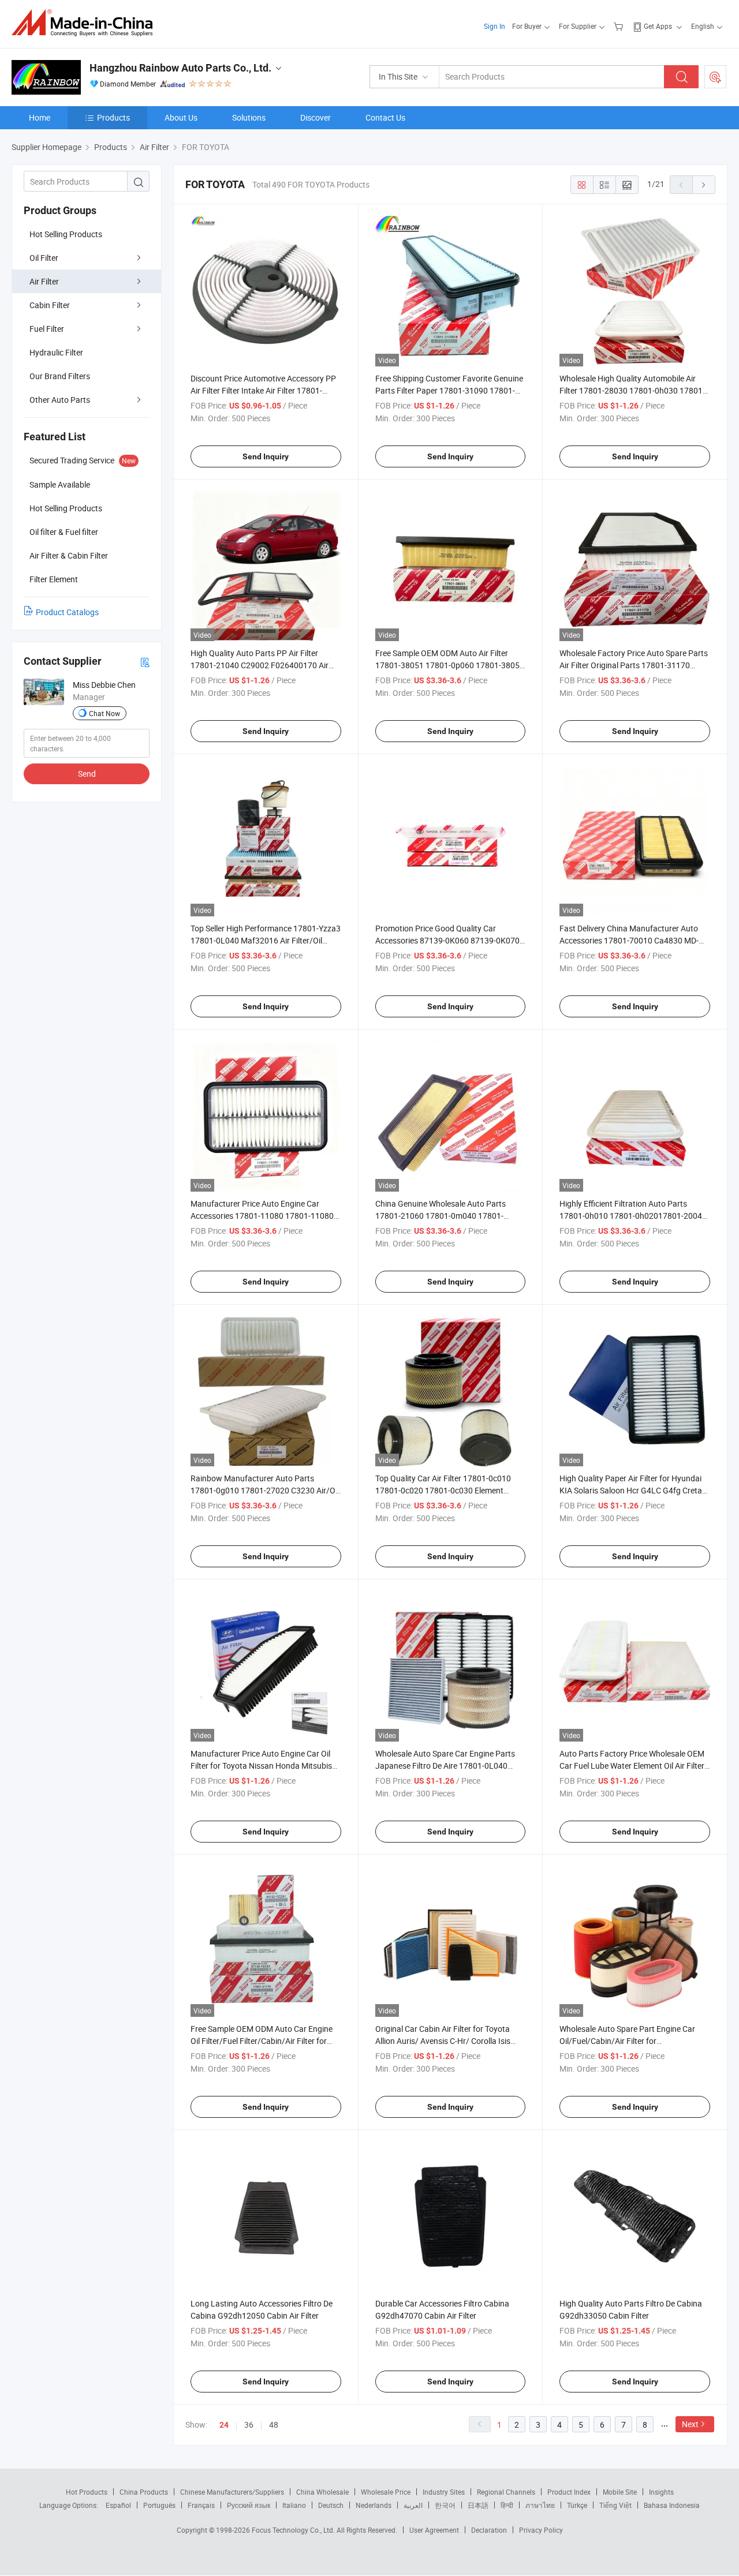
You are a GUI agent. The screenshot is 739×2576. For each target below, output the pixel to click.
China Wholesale (322, 2492)
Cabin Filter (50, 305)
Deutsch (331, 2505)
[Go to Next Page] (704, 185)
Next (690, 2424)
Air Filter (44, 281)
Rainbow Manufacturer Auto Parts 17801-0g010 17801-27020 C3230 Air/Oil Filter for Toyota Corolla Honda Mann (265, 1490)
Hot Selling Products (66, 234)
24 (224, 2425)
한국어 (445, 2505)
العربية (413, 2505)
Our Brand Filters (60, 376)
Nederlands (374, 2505)
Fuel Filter (47, 329)
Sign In (494, 26)
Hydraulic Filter (56, 352)
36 (249, 2425)
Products (113, 117)
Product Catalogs (67, 612)
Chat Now (104, 713)
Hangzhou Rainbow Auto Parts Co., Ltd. (180, 68)
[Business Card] (145, 662)
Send (87, 774)
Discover (316, 117)
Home (40, 117)
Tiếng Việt (615, 2505)
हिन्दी (507, 2505)
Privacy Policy (541, 2530)
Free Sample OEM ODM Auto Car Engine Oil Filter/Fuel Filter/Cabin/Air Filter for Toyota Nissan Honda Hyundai (262, 2041)
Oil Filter (44, 258)
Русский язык (249, 2505)
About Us (181, 117)
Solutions (249, 117)
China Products (144, 2492)
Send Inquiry (266, 456)
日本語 (478, 2505)
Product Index (569, 2492)
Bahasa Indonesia (672, 2505)
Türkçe (577, 2505)
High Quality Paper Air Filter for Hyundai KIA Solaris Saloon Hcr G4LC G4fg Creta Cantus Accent (631, 1490)
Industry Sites (444, 2492)
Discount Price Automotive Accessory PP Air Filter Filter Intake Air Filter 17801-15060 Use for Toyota (263, 390)
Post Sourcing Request (715, 77)
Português (159, 2505)
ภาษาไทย (540, 2505)
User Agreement (434, 2530)
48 (274, 2425)
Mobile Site (620, 2492)
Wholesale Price (386, 2492)
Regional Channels (506, 2492)
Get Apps (658, 26)
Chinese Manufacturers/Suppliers (232, 2492)
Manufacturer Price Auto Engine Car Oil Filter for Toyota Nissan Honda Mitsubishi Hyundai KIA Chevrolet (264, 1766)
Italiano (294, 2505)
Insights (661, 2492)
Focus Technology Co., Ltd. (294, 2530)
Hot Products (87, 2492)
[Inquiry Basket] (620, 26)
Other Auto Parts (60, 400)
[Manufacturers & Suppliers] (86, 23)
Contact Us (385, 117)
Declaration (489, 2530)
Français (201, 2505)
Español (118, 2505)
